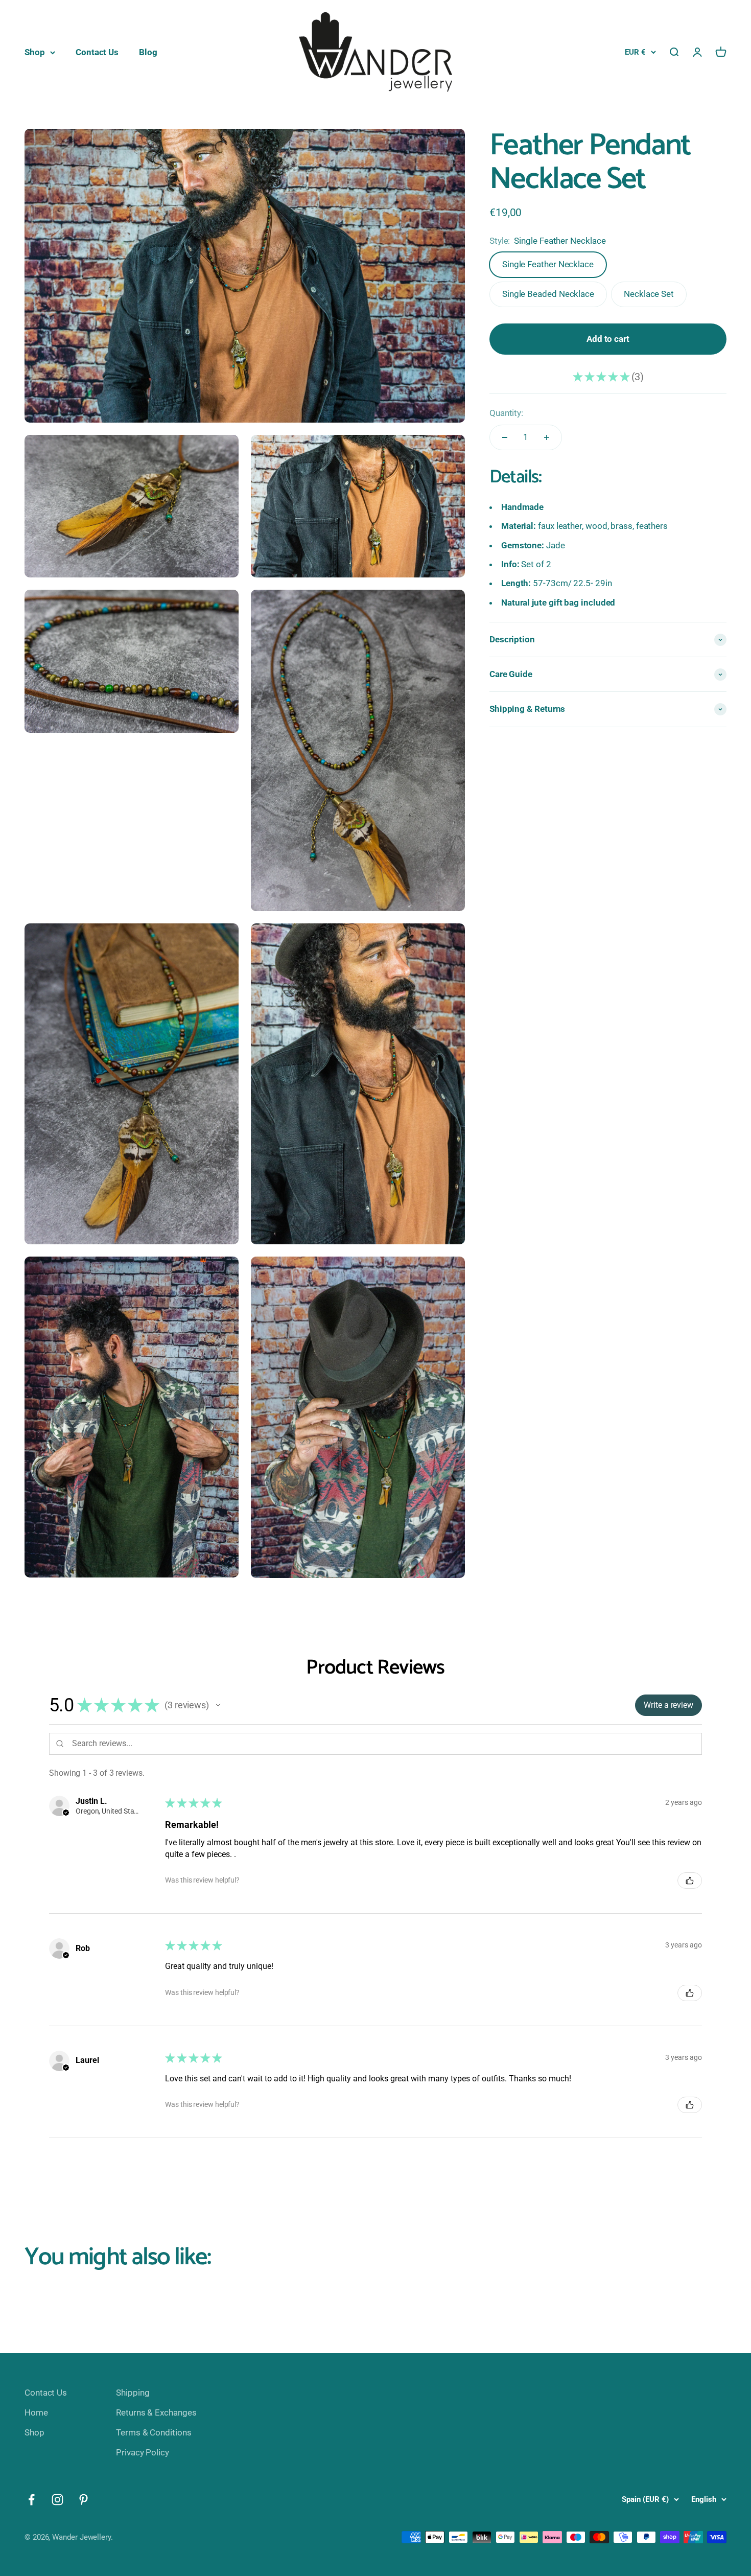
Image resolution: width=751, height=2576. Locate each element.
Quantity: (506, 413)
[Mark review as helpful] (690, 1881)
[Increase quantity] (547, 437)
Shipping (133, 2393)
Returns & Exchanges (156, 2412)
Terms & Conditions (154, 2432)
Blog (148, 52)
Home (36, 2412)
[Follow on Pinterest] (84, 2500)
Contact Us (97, 52)
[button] (218, 1705)
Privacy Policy (143, 2452)
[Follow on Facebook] (31, 2500)
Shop (35, 52)
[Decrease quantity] (505, 437)
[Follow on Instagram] (57, 2500)
